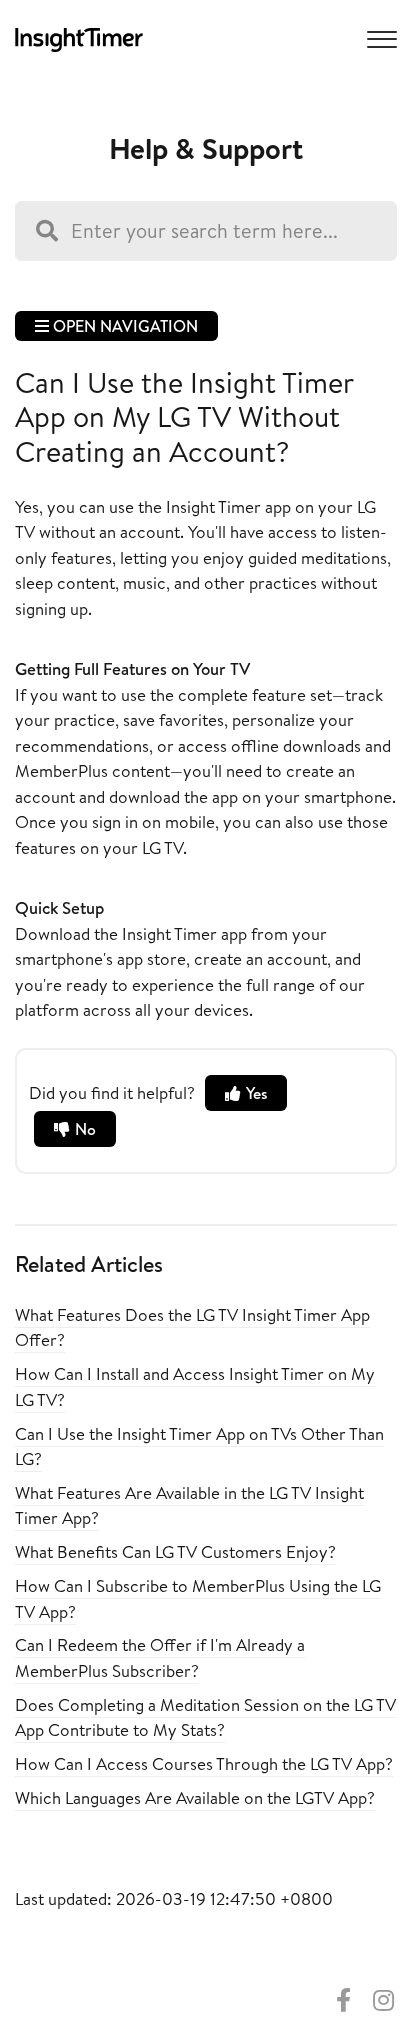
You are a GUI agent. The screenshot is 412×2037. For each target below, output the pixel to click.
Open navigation (123, 326)
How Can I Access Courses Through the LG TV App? (204, 1763)
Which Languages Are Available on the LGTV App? (195, 1797)
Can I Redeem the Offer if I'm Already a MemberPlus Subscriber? (160, 1657)
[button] (379, 38)
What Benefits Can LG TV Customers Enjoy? (175, 1551)
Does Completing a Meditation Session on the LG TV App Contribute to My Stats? (205, 1717)
